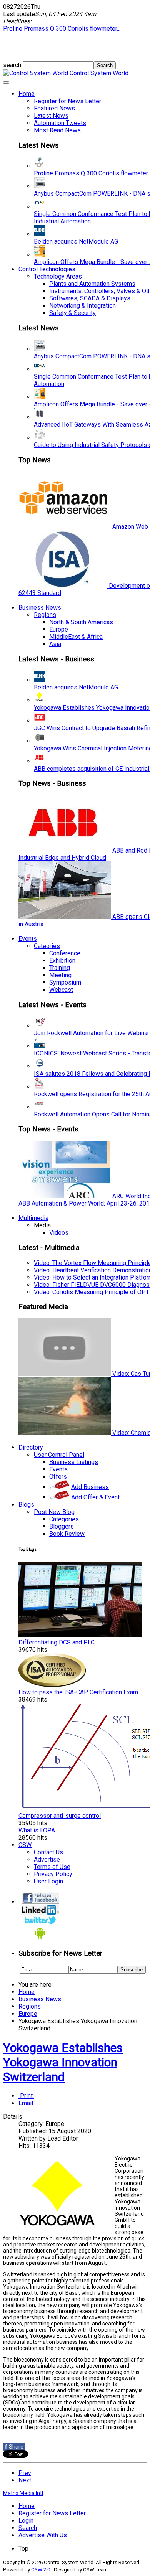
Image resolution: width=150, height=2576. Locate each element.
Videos (59, 1233)
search (13, 65)
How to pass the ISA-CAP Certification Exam (78, 1692)
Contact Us (48, 1852)
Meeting (60, 975)
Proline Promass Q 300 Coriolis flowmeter (91, 173)
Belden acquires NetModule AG (76, 242)
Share (14, 2447)
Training (60, 968)
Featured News (54, 108)
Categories (64, 1519)
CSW (25, 1845)
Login (26, 2521)
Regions (45, 615)
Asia (55, 644)
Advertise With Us (43, 2535)
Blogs (26, 1505)
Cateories (47, 946)
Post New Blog (54, 1512)
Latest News (51, 116)
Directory (31, 1447)
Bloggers (62, 1526)
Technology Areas (58, 276)
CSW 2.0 (41, 2570)
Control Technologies (47, 269)
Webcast (61, 990)
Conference (65, 953)
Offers (58, 1477)
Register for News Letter (67, 101)
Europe (59, 629)
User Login (48, 1881)
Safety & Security (72, 313)
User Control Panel (59, 1455)
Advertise (47, 1859)
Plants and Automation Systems (92, 284)
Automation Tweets (60, 123)
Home (27, 94)
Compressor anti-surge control (60, 1816)
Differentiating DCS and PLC (57, 1642)
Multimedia (33, 1218)
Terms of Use (52, 1867)
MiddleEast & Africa (76, 637)
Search (28, 2528)
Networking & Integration (82, 306)
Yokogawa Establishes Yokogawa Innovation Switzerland (63, 2062)
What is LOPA (37, 1830)
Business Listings (74, 1462)
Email (26, 2103)
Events (28, 939)
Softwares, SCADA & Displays (90, 298)
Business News (40, 608)
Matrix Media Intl (23, 2493)
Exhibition (62, 961)
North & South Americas (81, 622)
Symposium (65, 982)
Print (26, 2096)
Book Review (67, 1534)
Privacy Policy (53, 1874)
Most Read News (57, 130)
